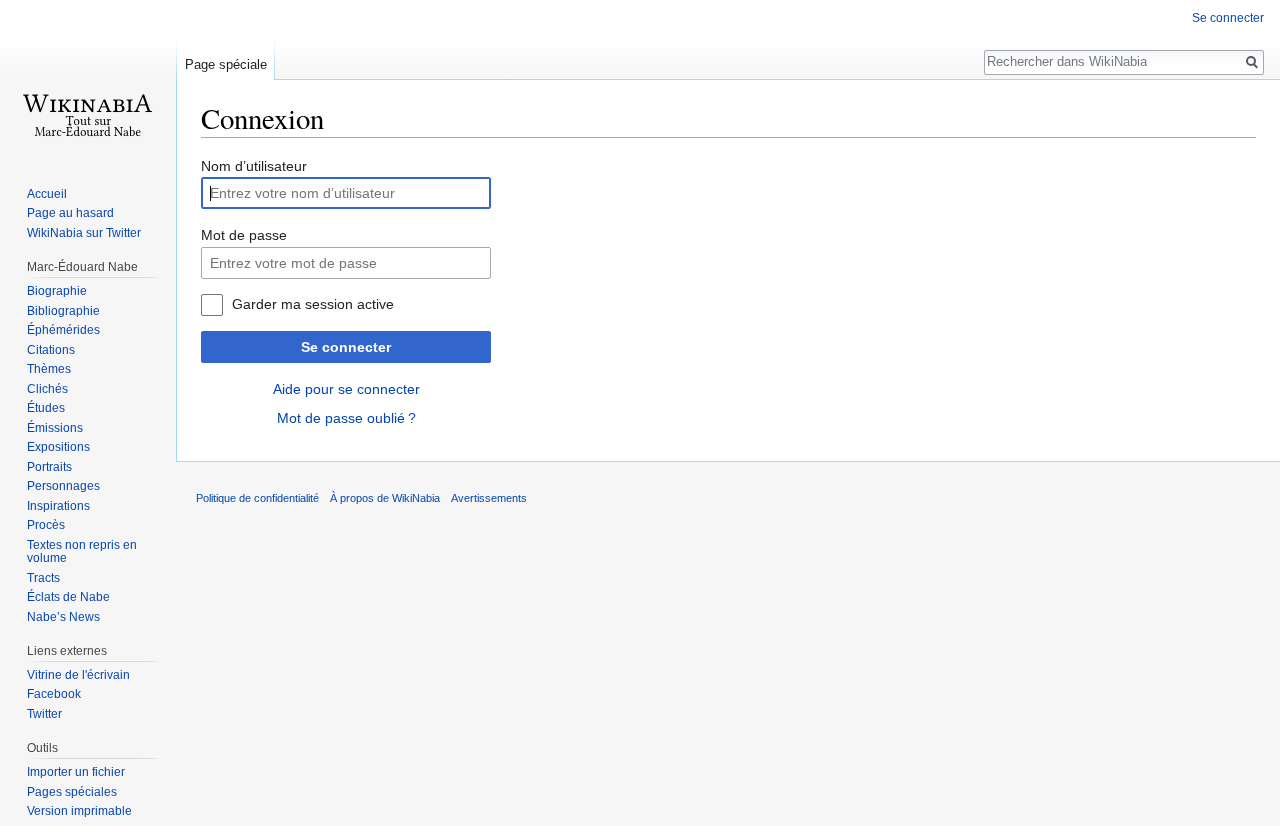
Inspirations (58, 506)
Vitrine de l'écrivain (78, 675)
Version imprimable (79, 811)
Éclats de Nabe (68, 597)
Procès (46, 525)
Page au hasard (70, 213)
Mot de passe (244, 235)
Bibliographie (63, 311)
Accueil (47, 194)
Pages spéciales (72, 792)
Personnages (63, 486)
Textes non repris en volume (82, 552)
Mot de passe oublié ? (346, 418)
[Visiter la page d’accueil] (88, 80)
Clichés (47, 389)
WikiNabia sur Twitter (84, 233)
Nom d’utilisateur (254, 166)
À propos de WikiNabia (385, 498)
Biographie (57, 291)
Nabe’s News (63, 617)
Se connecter (346, 347)
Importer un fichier (76, 772)
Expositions (58, 447)
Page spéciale (226, 64)
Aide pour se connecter (346, 389)
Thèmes (49, 369)
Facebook (54, 694)
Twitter (44, 714)
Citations (51, 350)
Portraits (49, 467)
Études (46, 408)
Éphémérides (63, 330)
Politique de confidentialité (257, 498)
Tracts (43, 578)
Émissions (55, 428)
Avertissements (489, 498)
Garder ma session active (313, 304)
